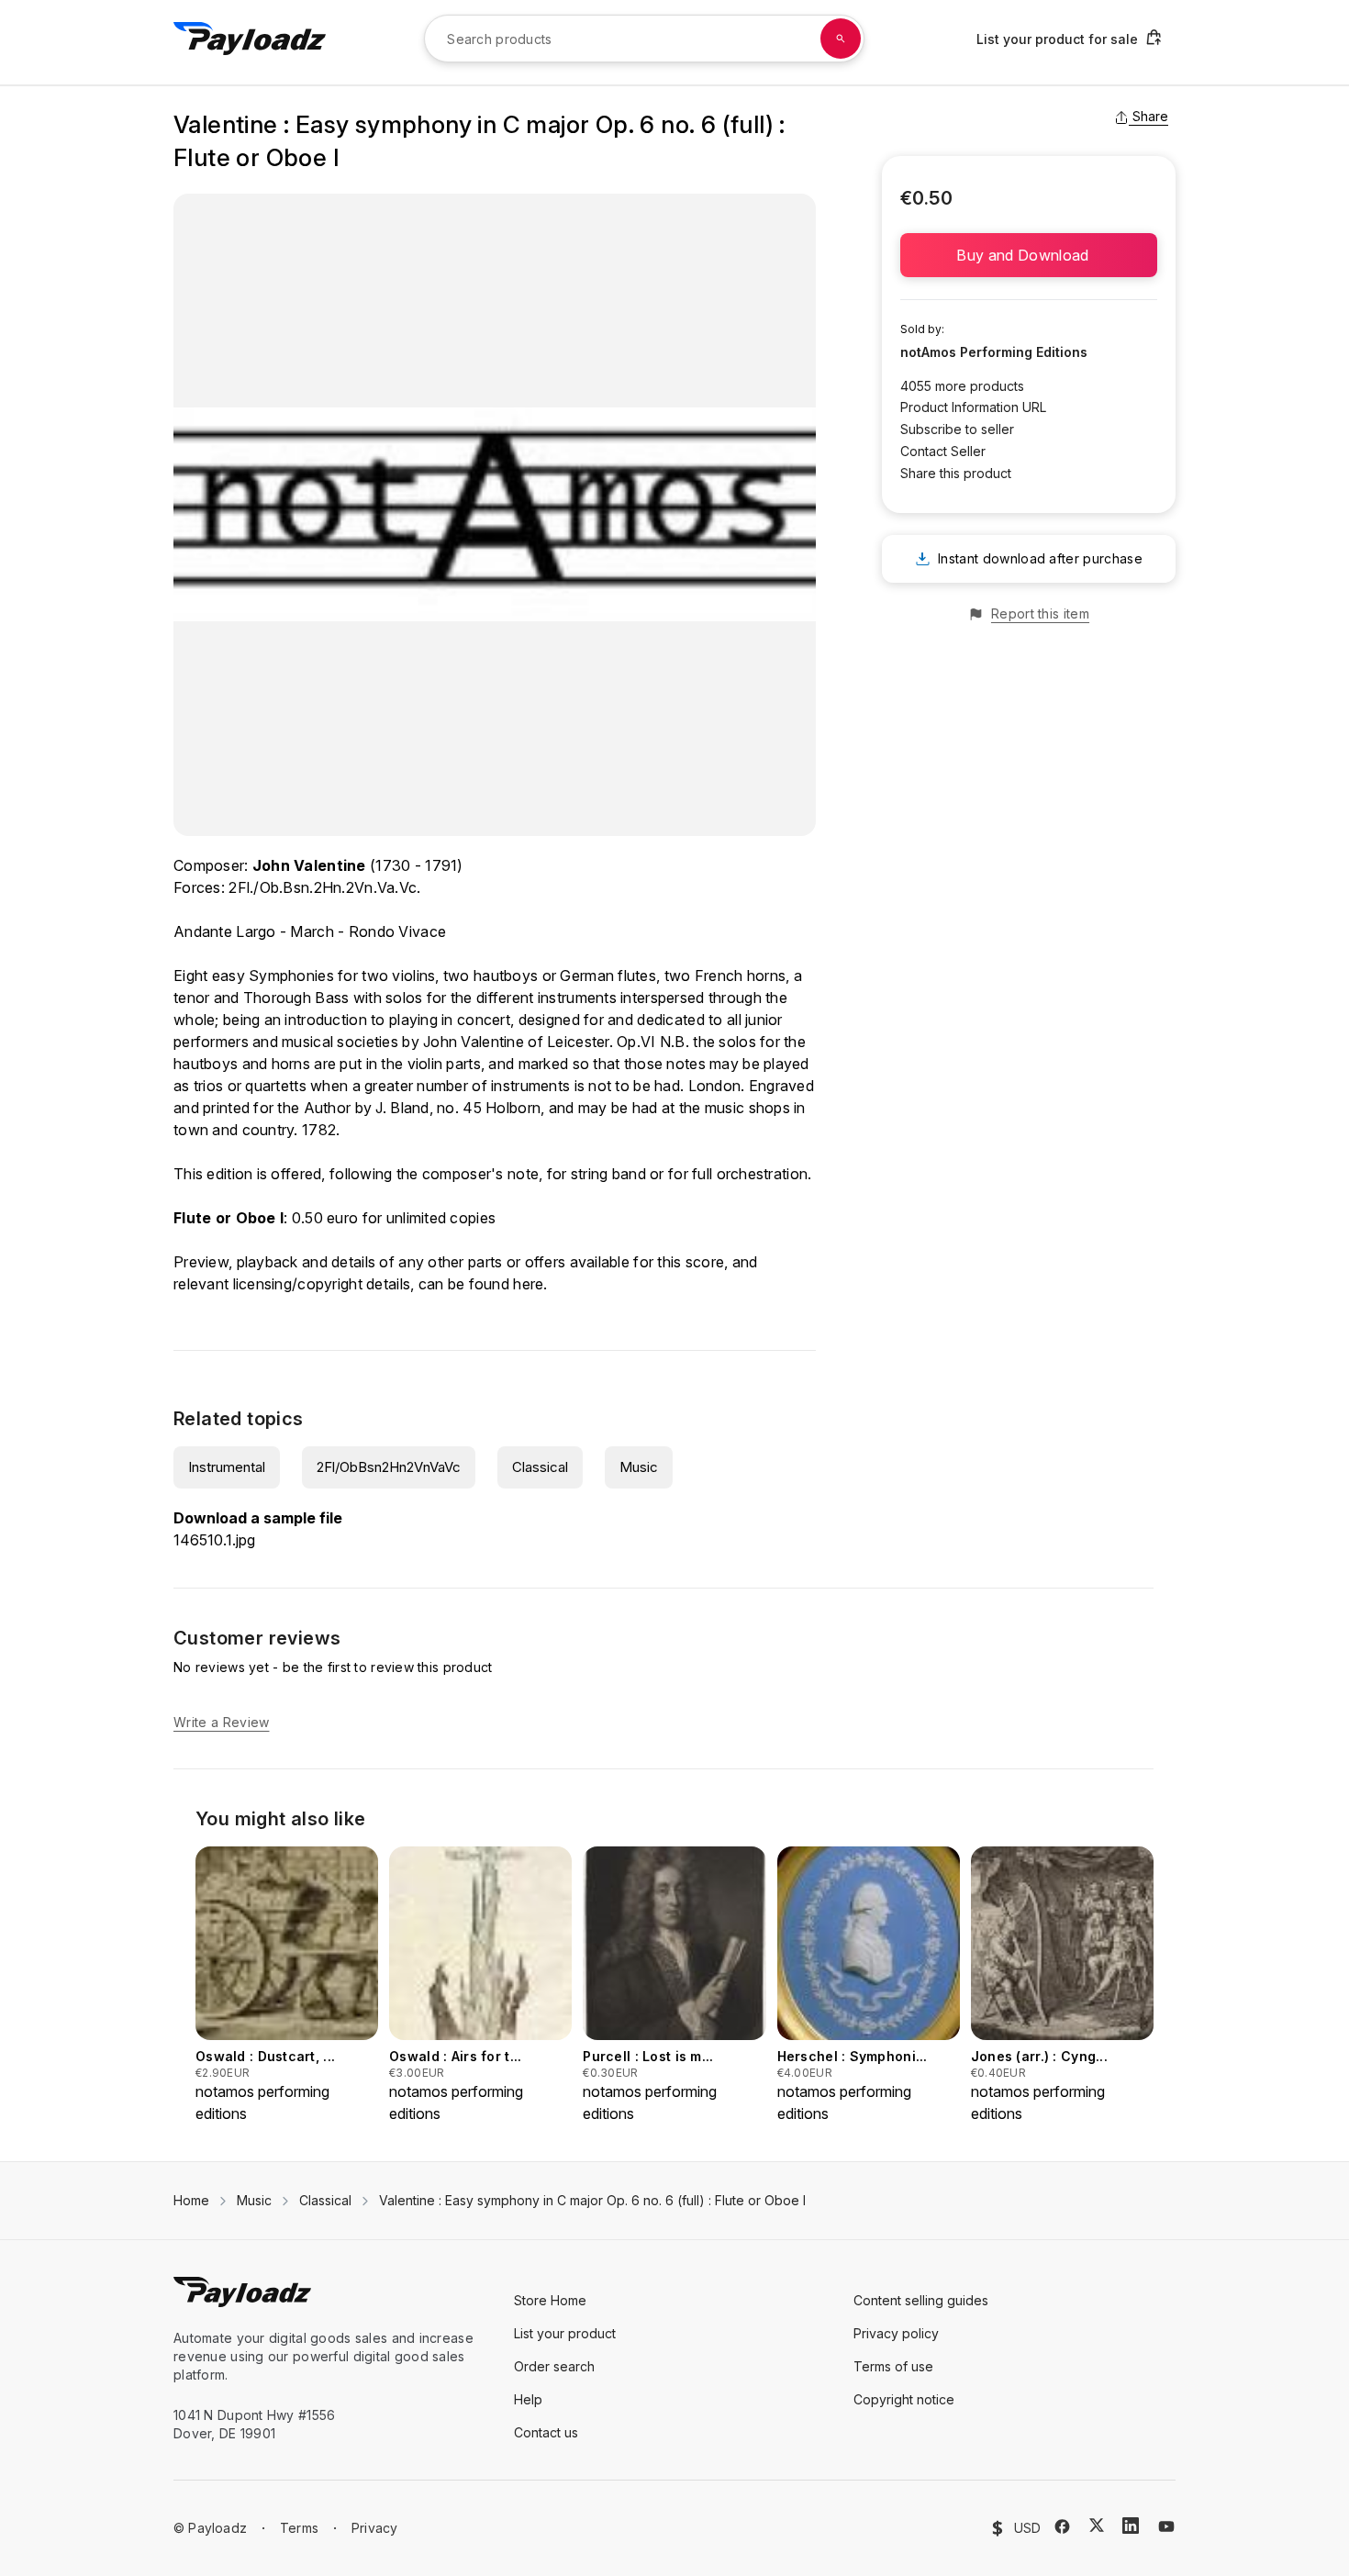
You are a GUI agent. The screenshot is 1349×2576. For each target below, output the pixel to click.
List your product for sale (1057, 39)
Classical (540, 1467)
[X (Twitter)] (1097, 2525)
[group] (287, 1985)
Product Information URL (973, 407)
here (528, 1284)
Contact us (546, 2432)
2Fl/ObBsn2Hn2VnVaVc (389, 1467)
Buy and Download (1028, 255)
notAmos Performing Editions (994, 352)
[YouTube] (1166, 2526)
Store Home (550, 2300)
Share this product (956, 473)
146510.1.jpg (214, 1540)
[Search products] (841, 39)
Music (639, 1467)
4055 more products (962, 386)
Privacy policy (896, 2333)
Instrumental (227, 1467)
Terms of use (893, 2366)
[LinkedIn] (1131, 2526)
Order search (554, 2366)
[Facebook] (1062, 2526)
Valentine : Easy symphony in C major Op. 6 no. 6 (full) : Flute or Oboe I (592, 2200)
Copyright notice (904, 2399)
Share (1150, 116)
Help (528, 2399)
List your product (565, 2333)
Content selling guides (921, 2300)
